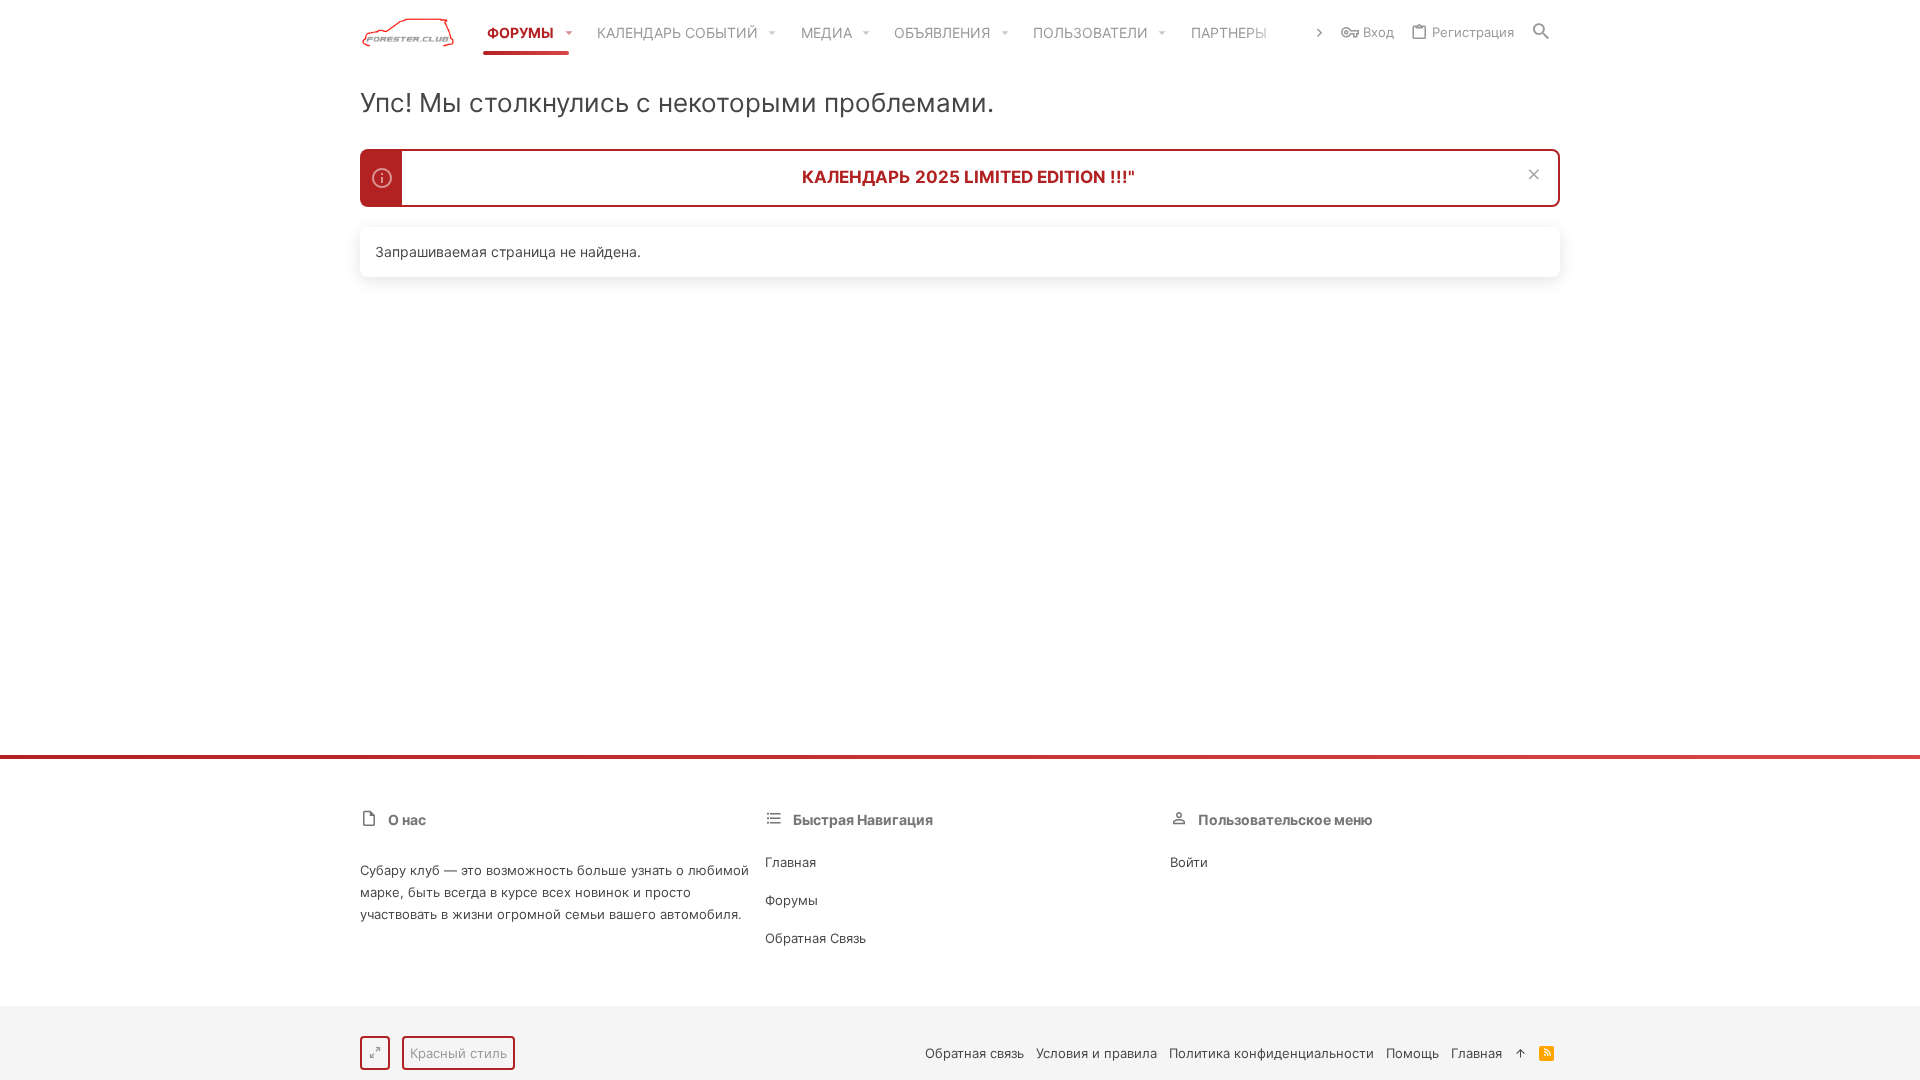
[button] (568, 33)
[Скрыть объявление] (1531, 176)
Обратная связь (815, 938)
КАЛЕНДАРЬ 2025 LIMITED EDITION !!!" (968, 177)
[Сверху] (1520, 1053)
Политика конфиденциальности (1271, 1053)
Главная (790, 862)
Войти (1189, 862)
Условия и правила (1096, 1053)
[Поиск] (1541, 32)
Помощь (1412, 1053)
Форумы (791, 900)
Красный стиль (458, 1053)
